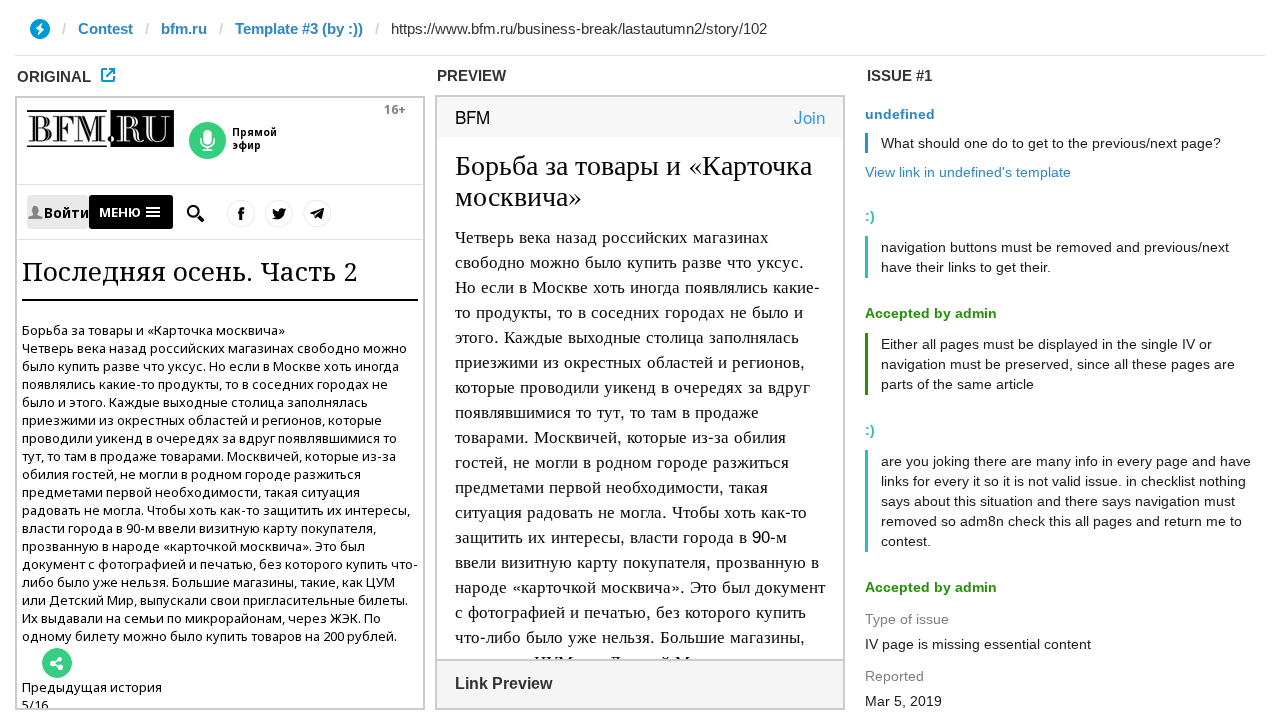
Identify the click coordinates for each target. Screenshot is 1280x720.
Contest (105, 28)
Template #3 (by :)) (299, 28)
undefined (900, 114)
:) (870, 216)
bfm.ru (184, 28)
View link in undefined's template (968, 172)
